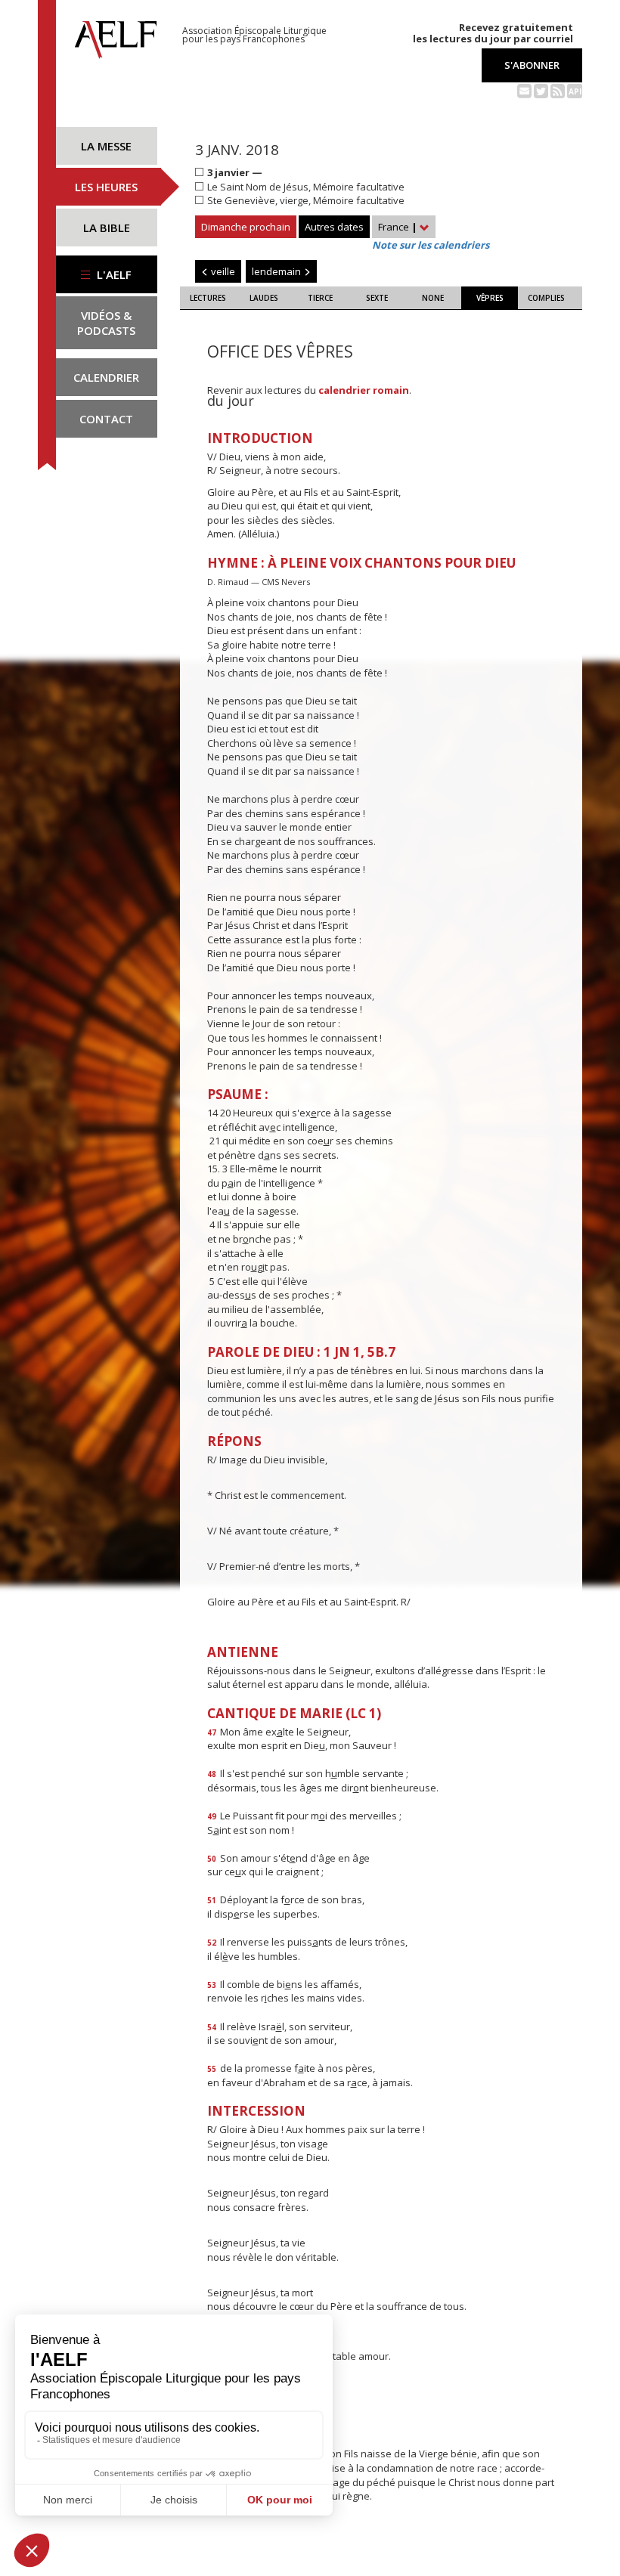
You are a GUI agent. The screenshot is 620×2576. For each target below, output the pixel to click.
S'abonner (532, 65)
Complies (546, 298)
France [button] (398, 227)
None (433, 298)
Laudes (264, 298)
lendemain (277, 271)
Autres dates (334, 227)
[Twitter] (541, 90)
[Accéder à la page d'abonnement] (524, 90)
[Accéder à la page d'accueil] (116, 36)
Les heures (106, 187)
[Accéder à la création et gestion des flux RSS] (558, 90)
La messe (106, 146)
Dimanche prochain (246, 227)
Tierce (320, 298)
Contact (106, 419)
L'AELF (113, 274)
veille (222, 271)
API (575, 91)
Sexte (377, 298)
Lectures (208, 298)
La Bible (107, 228)
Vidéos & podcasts (106, 323)
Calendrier (106, 377)
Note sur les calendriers (431, 245)
